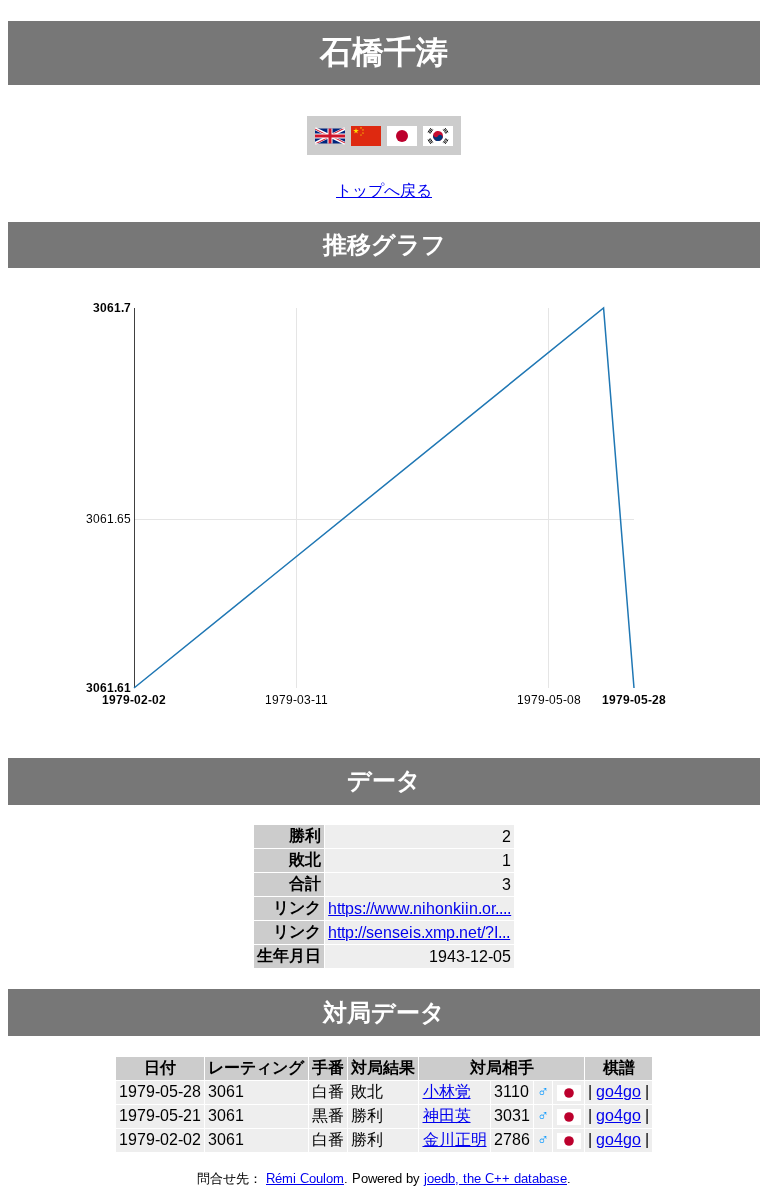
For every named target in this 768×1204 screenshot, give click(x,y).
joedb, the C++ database (495, 1178)
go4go (618, 1091)
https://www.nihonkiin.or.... (419, 908)
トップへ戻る (384, 190)
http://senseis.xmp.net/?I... (419, 932)
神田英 (447, 1115)
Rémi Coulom (305, 1178)
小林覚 (447, 1091)
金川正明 (455, 1139)
